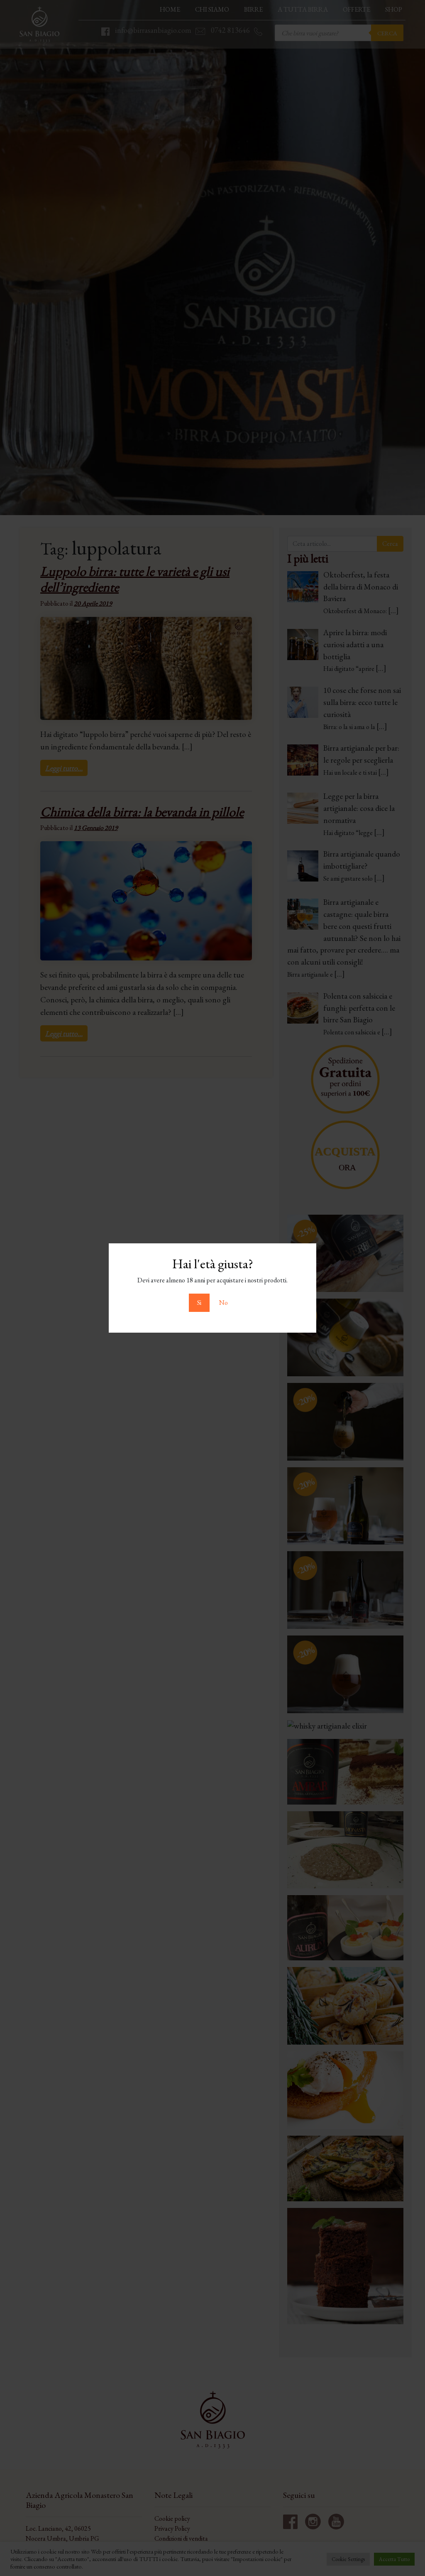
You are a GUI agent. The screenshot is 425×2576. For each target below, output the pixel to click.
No (223, 1303)
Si (199, 1303)
